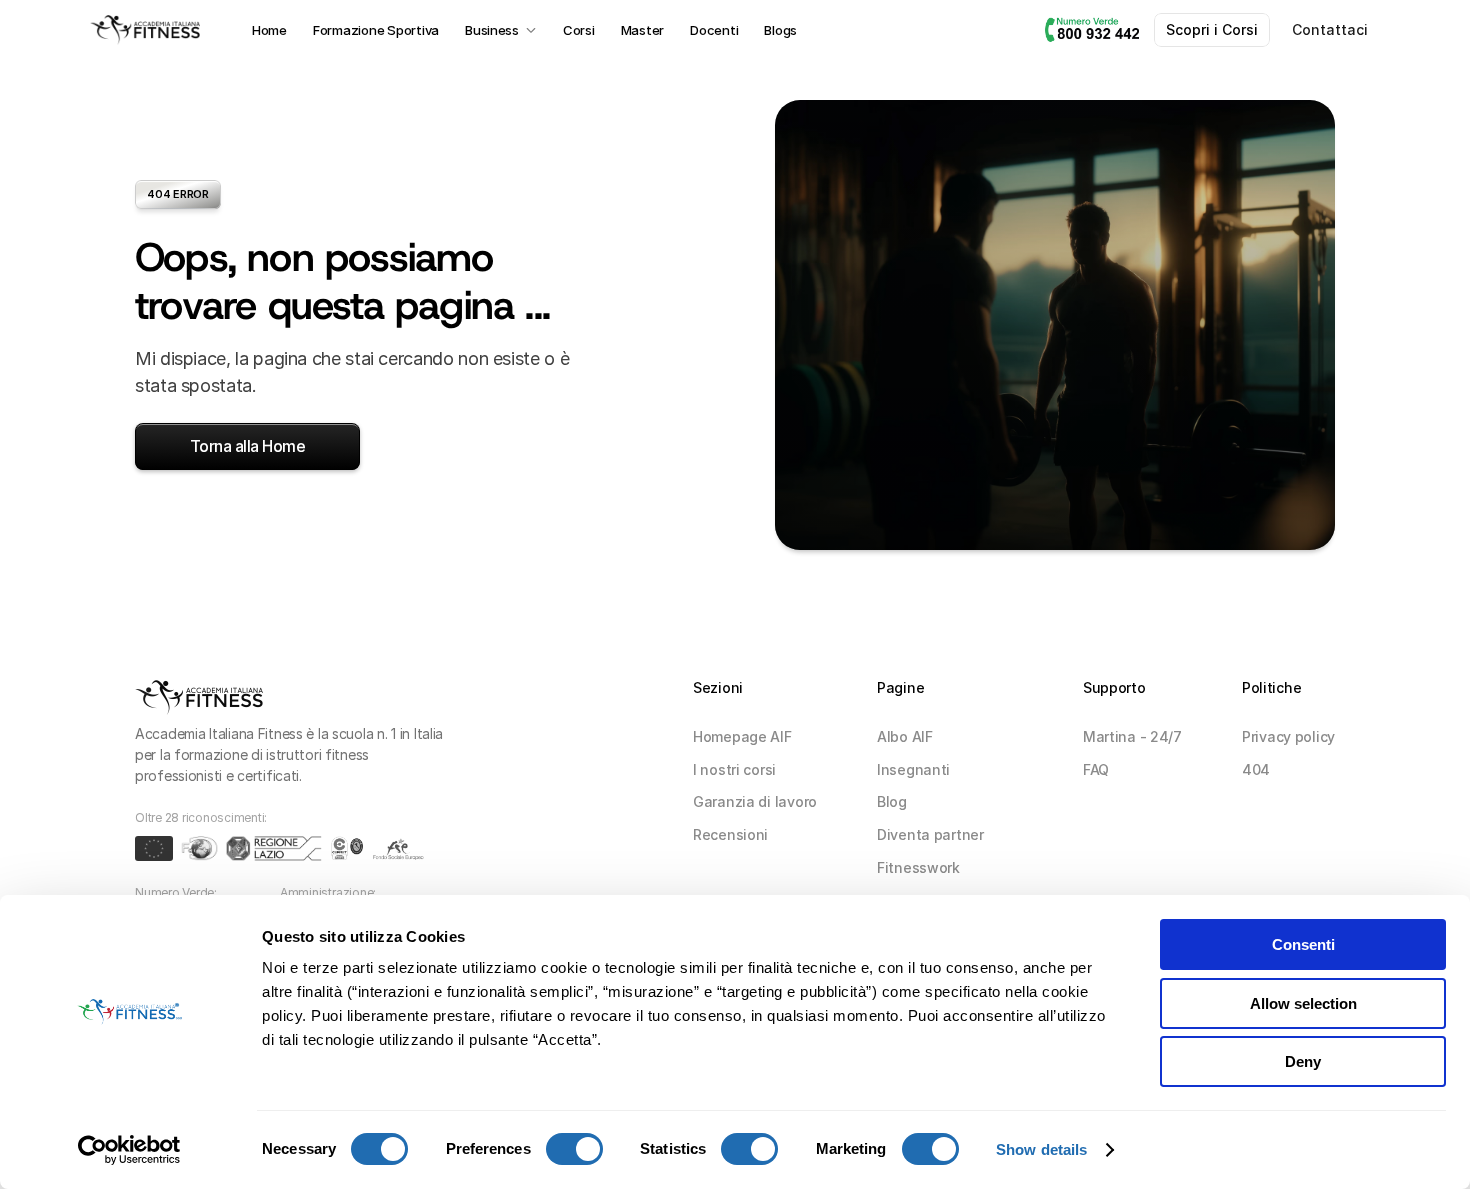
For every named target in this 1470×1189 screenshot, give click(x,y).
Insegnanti (913, 769)
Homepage (731, 736)
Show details (1041, 1149)
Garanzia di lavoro (755, 801)
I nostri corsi (734, 769)
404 (1256, 769)
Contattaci (1330, 29)
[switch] (574, 1149)
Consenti (1303, 944)
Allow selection (1303, 1003)
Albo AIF (905, 736)
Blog (892, 801)
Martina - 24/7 (1132, 736)
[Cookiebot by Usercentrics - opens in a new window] (129, 1150)
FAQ (1096, 769)
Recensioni (730, 834)
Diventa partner (930, 834)
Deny (1303, 1061)
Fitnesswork (918, 867)
